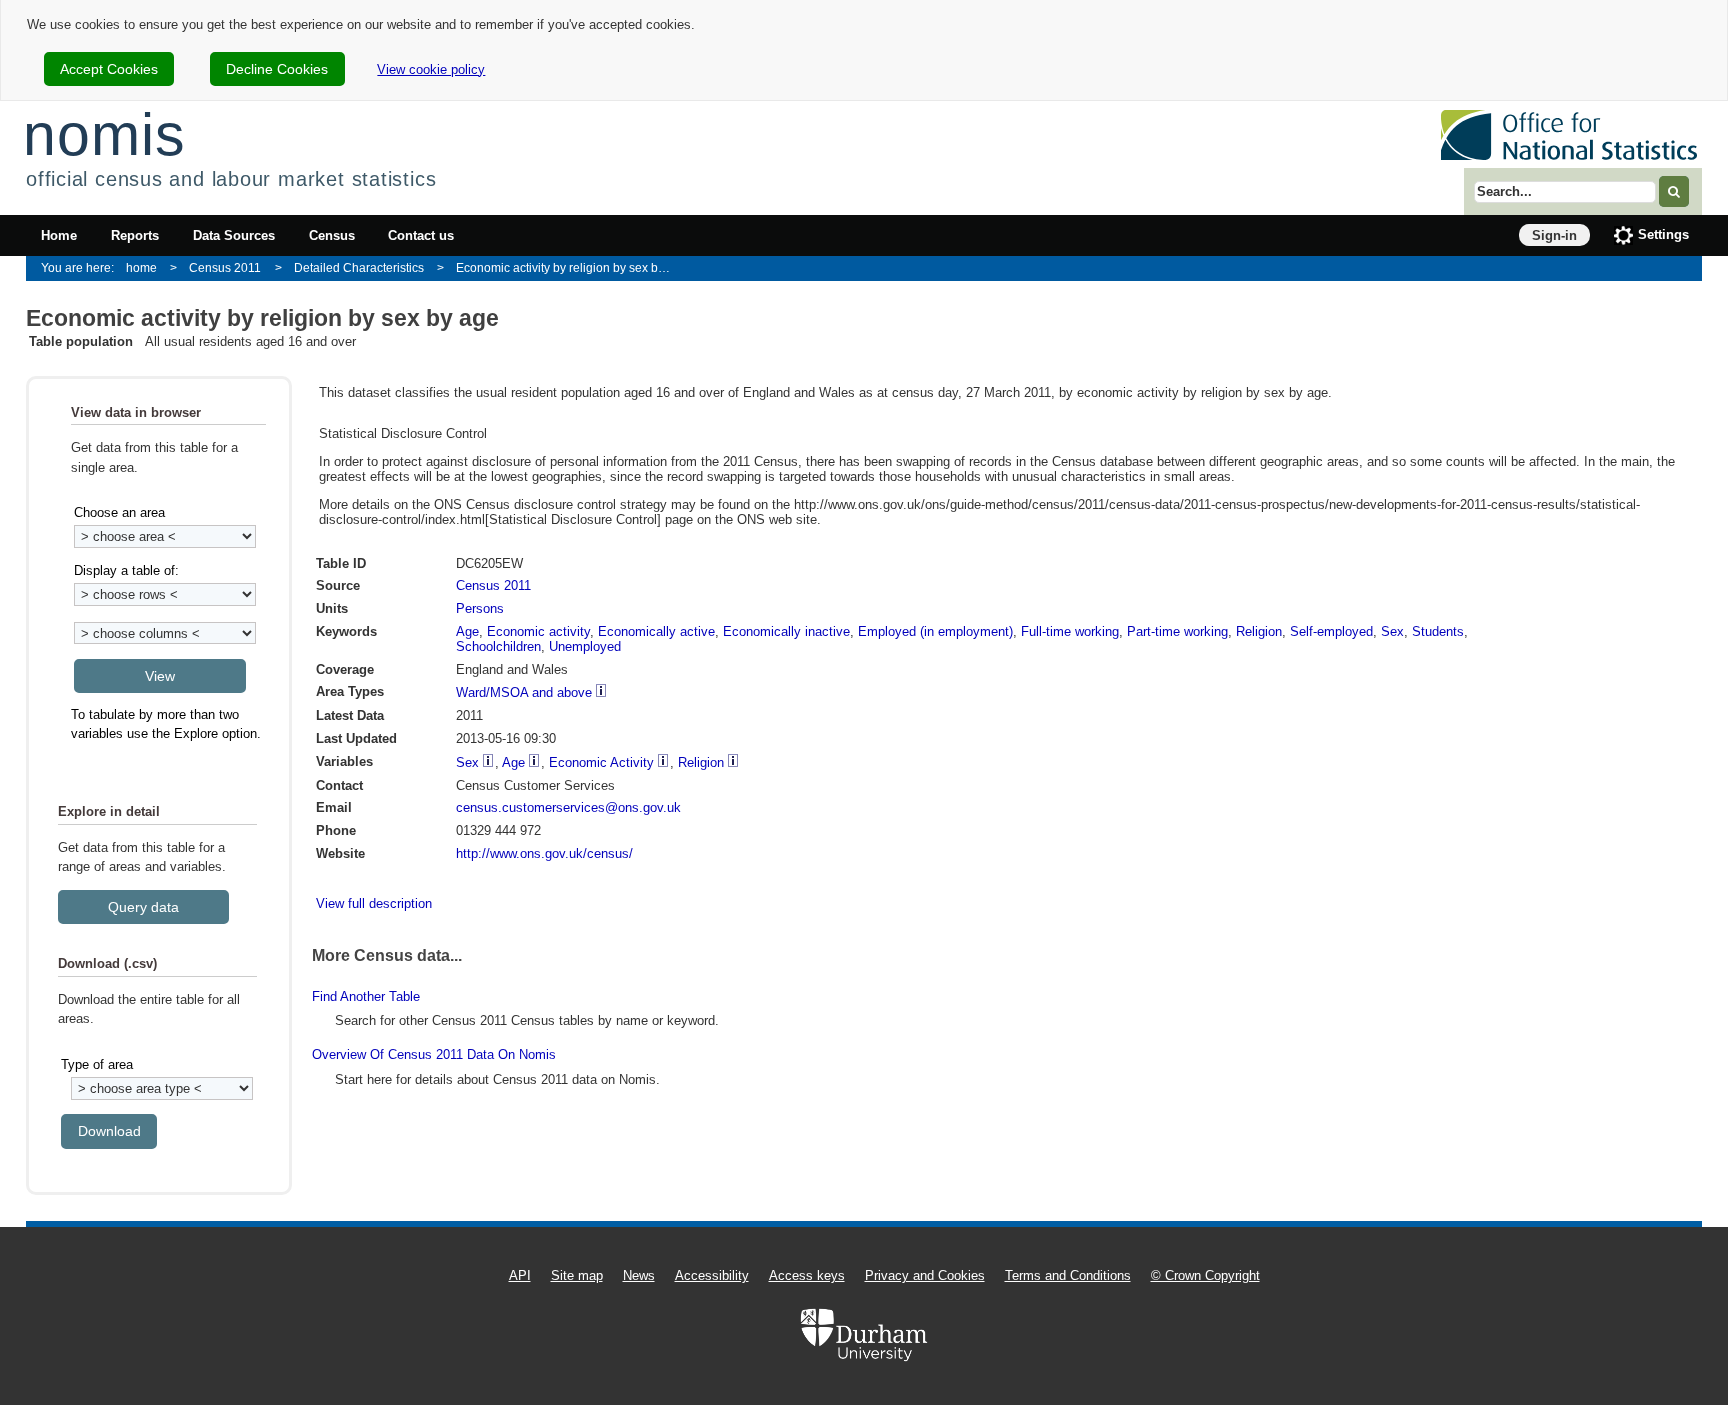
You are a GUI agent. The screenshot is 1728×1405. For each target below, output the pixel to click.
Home (59, 235)
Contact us (421, 235)
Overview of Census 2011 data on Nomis (434, 1054)
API (520, 1275)
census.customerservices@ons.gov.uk (568, 807)
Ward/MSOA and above (524, 692)
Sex (1392, 631)
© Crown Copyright (1205, 1275)
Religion (1259, 631)
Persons (480, 608)
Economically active (656, 631)
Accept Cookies (109, 69)
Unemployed (585, 646)
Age (467, 631)
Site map (577, 1275)
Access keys (807, 1275)
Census (332, 235)
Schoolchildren (498, 646)
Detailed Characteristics (359, 267)
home (141, 267)
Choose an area (119, 512)
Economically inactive (786, 631)
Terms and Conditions (1068, 1275)
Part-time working (1177, 631)
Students (1438, 631)
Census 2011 (225, 267)
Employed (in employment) (935, 631)
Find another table (366, 996)
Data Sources (234, 235)
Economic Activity (601, 762)
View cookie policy (431, 69)
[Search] (1674, 191)
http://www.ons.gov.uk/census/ (544, 853)
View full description (374, 903)
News (639, 1275)
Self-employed (1331, 631)
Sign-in (1554, 235)
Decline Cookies (277, 69)
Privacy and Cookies (925, 1275)
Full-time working (1070, 631)
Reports (135, 235)
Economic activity (538, 631)
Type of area (97, 1064)
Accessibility (712, 1275)
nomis (104, 134)
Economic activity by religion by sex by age (569, 267)
